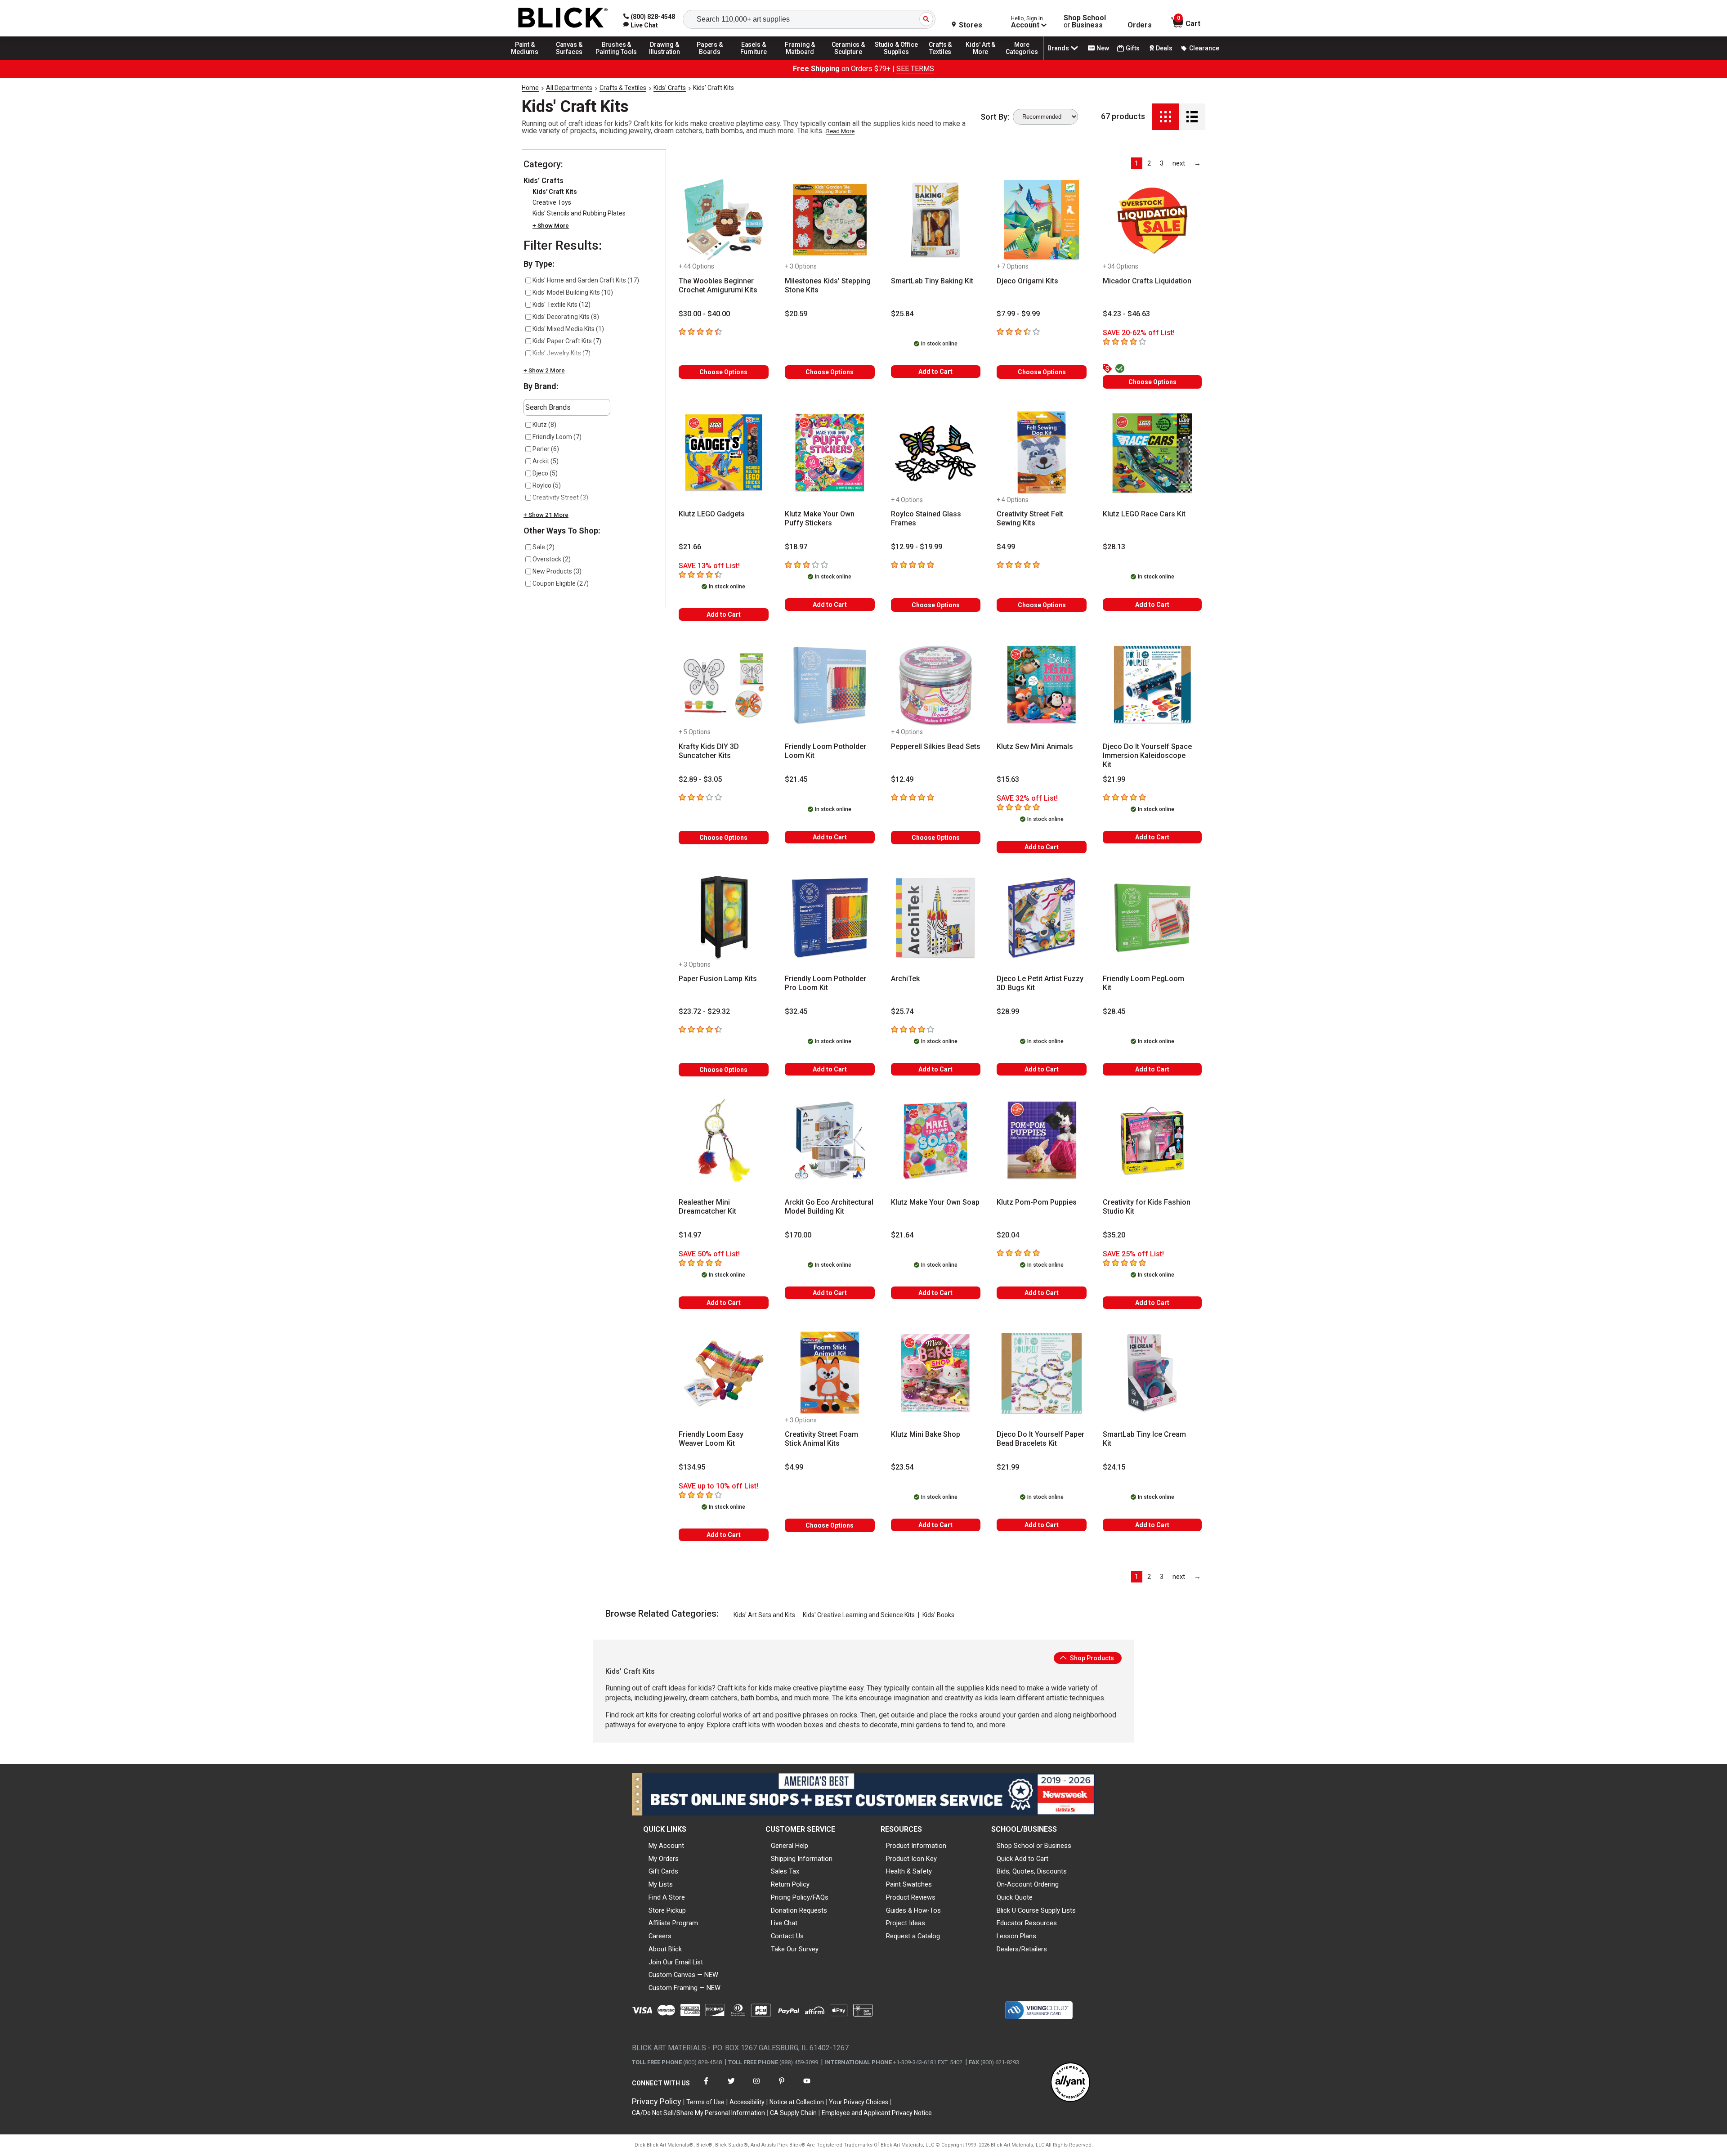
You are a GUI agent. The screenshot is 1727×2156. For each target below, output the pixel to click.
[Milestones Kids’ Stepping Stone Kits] (830, 220)
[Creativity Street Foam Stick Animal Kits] (830, 1373)
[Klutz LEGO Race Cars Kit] (1152, 453)
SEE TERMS (915, 69)
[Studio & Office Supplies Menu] (896, 59)
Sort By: (995, 117)
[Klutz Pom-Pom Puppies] (1042, 1141)
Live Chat (784, 1923)
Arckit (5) (546, 461)
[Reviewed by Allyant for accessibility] (1070, 2083)
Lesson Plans (1016, 1936)
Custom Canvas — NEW (683, 1975)
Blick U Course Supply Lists (1036, 1910)
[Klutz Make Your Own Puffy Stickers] (830, 453)
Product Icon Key (911, 1859)
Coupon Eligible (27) (561, 583)
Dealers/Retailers (1022, 1949)
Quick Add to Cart (1022, 1859)
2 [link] (1149, 163)
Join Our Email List (676, 1962)
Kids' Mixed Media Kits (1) (568, 329)
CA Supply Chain (793, 2113)
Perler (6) (546, 449)
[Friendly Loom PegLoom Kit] (1152, 918)
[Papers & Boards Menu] (713, 59)
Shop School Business (1085, 22)
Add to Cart (935, 372)
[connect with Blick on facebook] (706, 2087)
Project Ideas (906, 1923)
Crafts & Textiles (623, 88)
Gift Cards (663, 1871)
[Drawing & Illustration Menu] (665, 59)
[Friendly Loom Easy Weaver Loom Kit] (724, 1373)
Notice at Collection (797, 2102)
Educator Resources (1027, 1923)
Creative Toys (552, 202)
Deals (1164, 48)
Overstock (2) (552, 559)
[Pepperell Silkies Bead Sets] (936, 685)
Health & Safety (909, 1871)
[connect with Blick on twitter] (731, 2087)
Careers (660, 1936)
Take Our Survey (795, 1949)
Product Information (916, 1846)
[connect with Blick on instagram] (756, 2087)
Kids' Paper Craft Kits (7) (567, 341)
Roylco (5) (547, 485)
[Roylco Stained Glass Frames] (936, 453)
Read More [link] (840, 131)
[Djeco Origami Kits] (1042, 220)
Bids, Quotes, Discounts (1032, 1871)
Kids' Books (938, 1615)
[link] (641, 25)
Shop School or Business (1034, 1846)
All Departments (569, 88)
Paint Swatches (909, 1884)
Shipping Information (802, 1859)
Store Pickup (667, 1910)
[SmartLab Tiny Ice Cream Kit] (1152, 1373)
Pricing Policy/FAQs (800, 1897)
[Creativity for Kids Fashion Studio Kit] (1152, 1141)
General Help (790, 1846)
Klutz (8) (544, 425)
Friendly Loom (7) (557, 437)
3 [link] (1162, 163)
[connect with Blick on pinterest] (782, 2087)
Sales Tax (785, 1871)
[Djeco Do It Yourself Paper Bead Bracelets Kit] (1042, 1373)
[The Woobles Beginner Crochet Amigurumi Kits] (724, 220)
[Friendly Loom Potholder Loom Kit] (830, 685)
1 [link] (1136, 163)
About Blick (665, 1949)
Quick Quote (1015, 1897)
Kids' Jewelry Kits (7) (561, 353)
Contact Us (787, 1936)
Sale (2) (544, 547)
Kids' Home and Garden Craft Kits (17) (586, 280)
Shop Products (1091, 1658)
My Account (666, 1846)
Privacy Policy (657, 2101)
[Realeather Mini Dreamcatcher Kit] (724, 1141)
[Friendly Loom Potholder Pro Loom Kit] (830, 918)
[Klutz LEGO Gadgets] (724, 453)
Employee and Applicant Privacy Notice (877, 2113)
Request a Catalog (913, 1936)
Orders (1140, 25)
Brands (1058, 48)
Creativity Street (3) (560, 498)
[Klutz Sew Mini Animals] (1042, 685)
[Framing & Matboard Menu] (800, 59)
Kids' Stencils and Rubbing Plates (579, 213)
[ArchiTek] (936, 918)
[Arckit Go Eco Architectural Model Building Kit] (830, 1141)
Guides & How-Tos (913, 1910)
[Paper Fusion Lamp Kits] (724, 918)
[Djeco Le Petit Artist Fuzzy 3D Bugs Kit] (1042, 918)
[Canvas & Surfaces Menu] (570, 59)
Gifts (1133, 48)
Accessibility (747, 2102)
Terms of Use (705, 2102)
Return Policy (790, 1884)
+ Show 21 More (546, 515)
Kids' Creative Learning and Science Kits (859, 1615)
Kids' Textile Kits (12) (561, 305)
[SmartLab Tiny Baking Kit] (936, 220)
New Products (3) (557, 571)
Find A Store (667, 1897)
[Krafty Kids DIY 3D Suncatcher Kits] (724, 685)
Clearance (1204, 48)
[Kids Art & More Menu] (984, 59)
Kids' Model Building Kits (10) (573, 292)
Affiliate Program (673, 1923)
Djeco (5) (545, 473)
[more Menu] (1022, 59)
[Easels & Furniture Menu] (755, 59)
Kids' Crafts (670, 88)
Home (530, 88)
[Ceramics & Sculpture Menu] (848, 59)
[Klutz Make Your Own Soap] (936, 1141)
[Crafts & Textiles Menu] (944, 59)
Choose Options (723, 372)
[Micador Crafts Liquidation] (1152, 220)
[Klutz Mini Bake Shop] (936, 1373)
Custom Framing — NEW (685, 1988)
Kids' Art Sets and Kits (764, 1615)
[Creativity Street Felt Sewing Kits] (1042, 453)
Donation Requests (799, 1910)
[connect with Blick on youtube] (807, 2087)
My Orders (664, 1859)
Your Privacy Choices (859, 2102)
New (1103, 48)
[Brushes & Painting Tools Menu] (617, 59)
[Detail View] (1192, 117)
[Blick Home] (563, 18)
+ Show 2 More (544, 370)
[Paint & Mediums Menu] (528, 59)
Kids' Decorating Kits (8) (566, 317)
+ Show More (551, 226)
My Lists (661, 1884)
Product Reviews (911, 1897)
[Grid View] (1166, 117)
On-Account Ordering (1028, 1884)
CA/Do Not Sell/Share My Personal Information (698, 2113)
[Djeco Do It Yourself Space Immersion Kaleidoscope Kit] (1152, 685)
